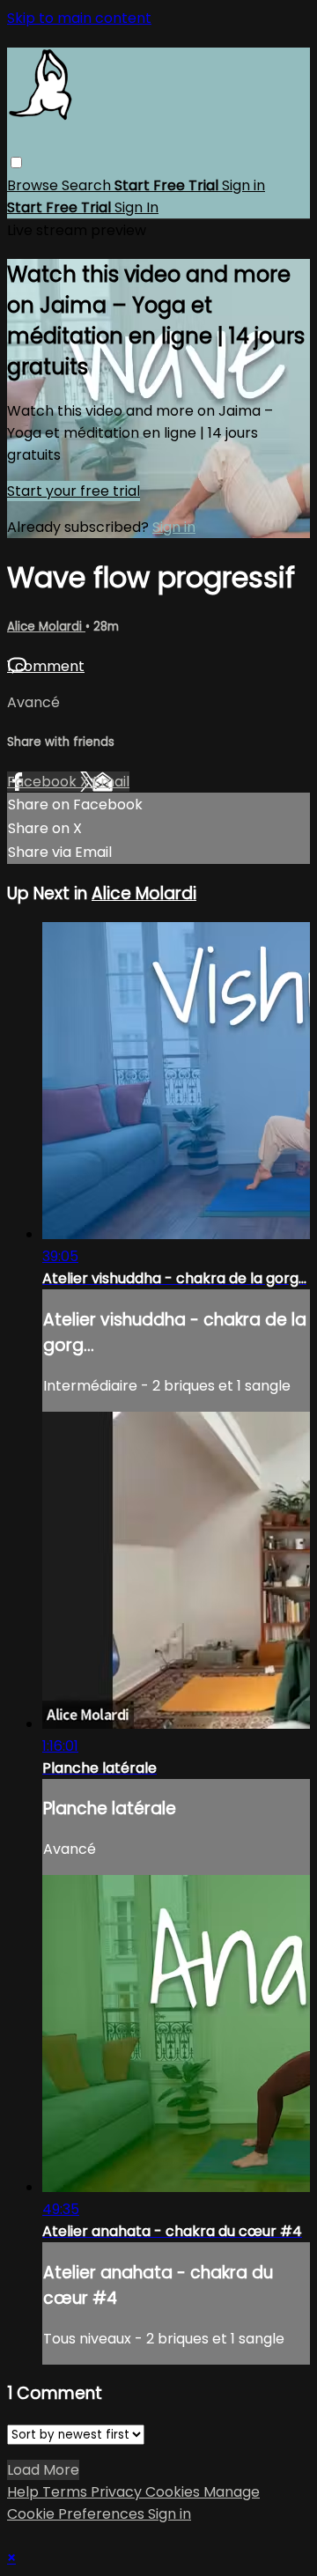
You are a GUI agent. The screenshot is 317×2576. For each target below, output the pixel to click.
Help (25, 2492)
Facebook (44, 782)
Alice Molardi (46, 627)
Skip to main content (79, 18)
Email (111, 782)
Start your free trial (74, 491)
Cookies (174, 2492)
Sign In (136, 207)
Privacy (118, 2492)
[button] (16, 162)
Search (88, 185)
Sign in (243, 185)
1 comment (46, 666)
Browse (34, 185)
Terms (66, 2492)
